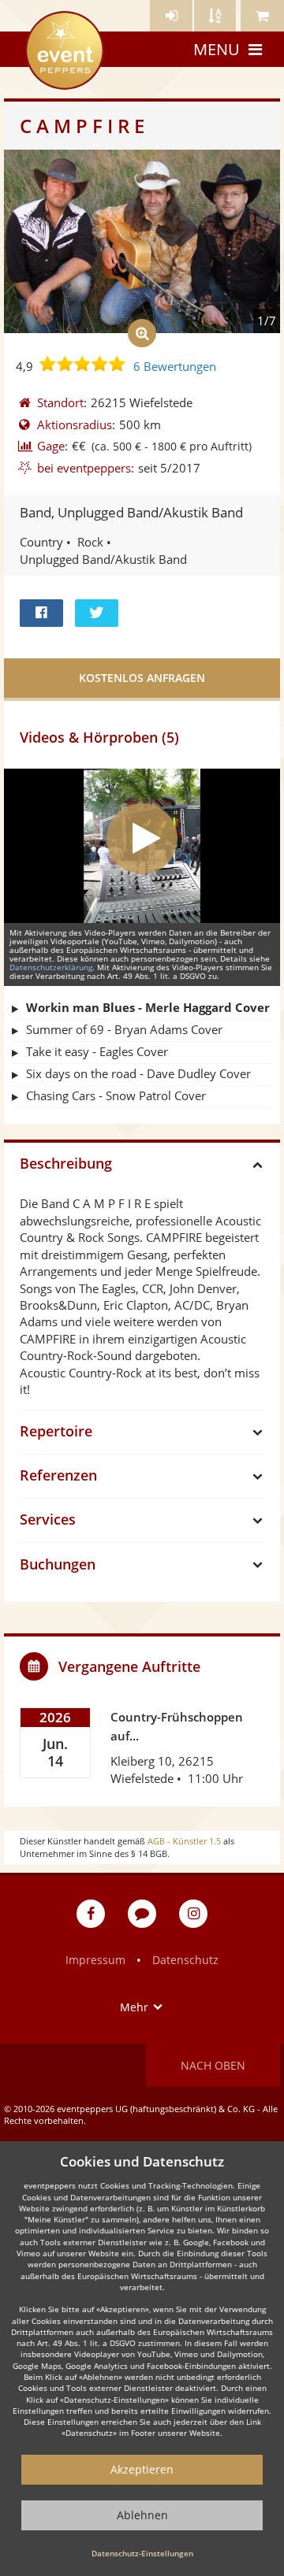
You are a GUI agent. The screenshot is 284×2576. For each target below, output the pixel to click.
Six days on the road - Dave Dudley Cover (138, 1073)
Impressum (95, 1960)
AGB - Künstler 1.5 (184, 1841)
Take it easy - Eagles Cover (97, 1051)
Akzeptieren (142, 2469)
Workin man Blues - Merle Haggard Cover (148, 1007)
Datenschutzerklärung (51, 967)
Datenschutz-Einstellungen (142, 2553)
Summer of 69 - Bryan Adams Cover (124, 1029)
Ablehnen (142, 2515)
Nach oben (213, 2065)
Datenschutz (185, 1960)
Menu (217, 49)
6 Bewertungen (175, 366)
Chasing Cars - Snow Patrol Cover (116, 1095)
